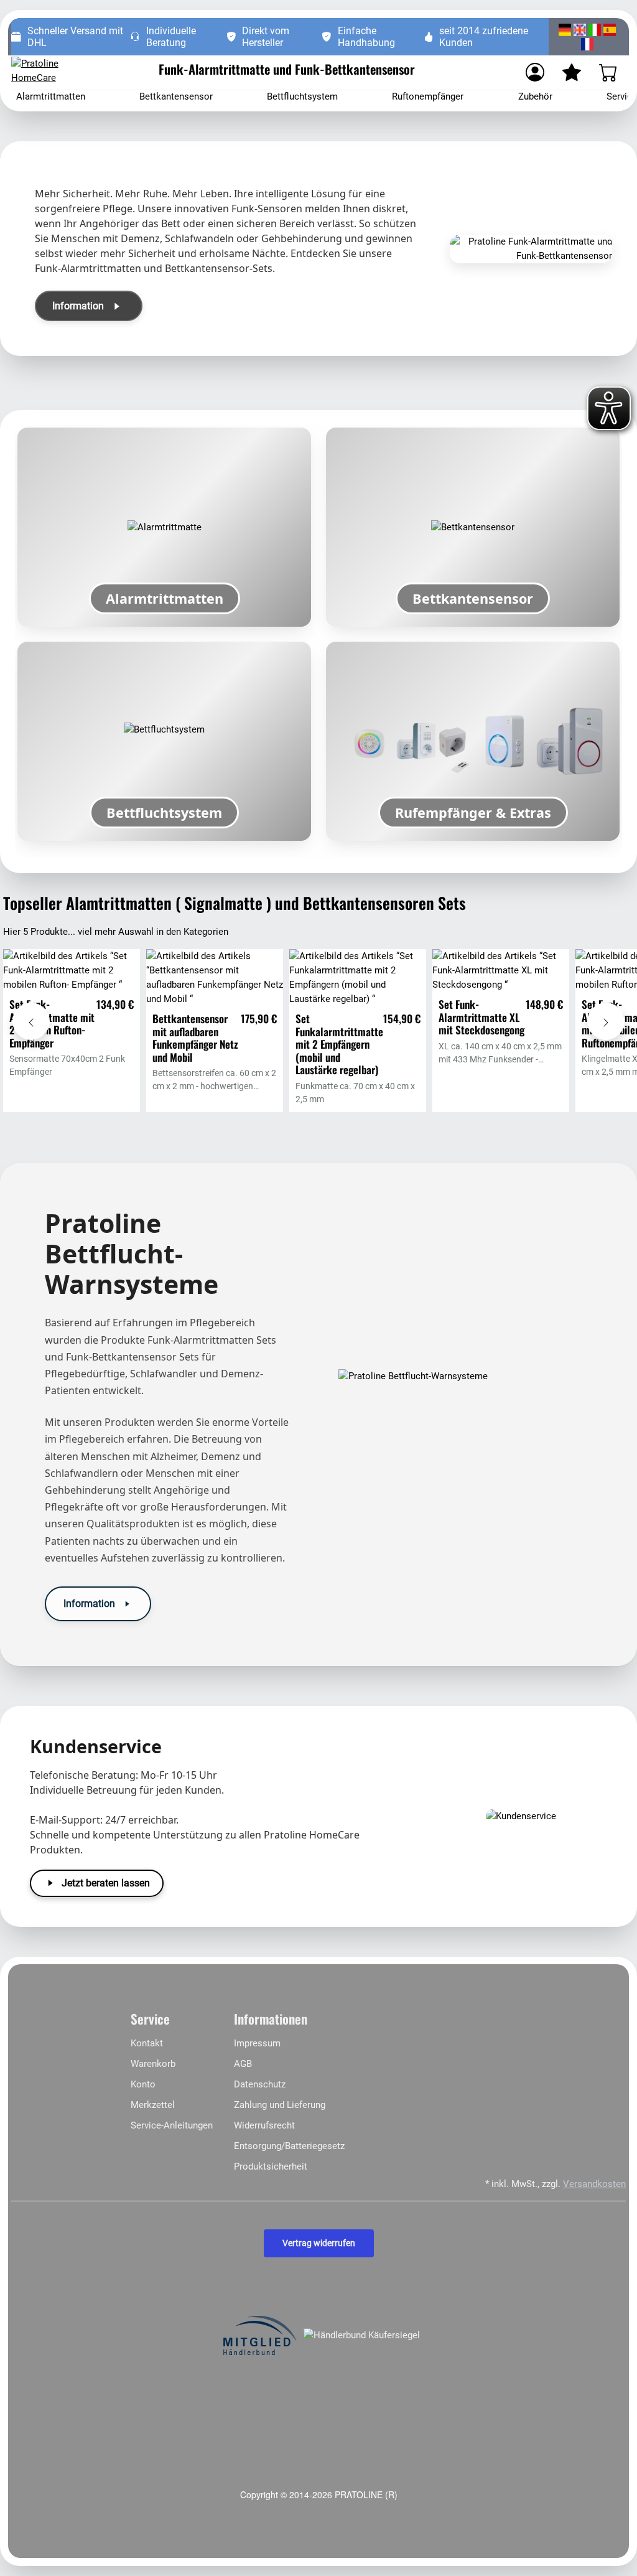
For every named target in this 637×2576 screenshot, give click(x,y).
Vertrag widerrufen (319, 2243)
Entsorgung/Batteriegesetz (289, 2146)
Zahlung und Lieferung (280, 2105)
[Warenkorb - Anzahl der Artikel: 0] (608, 72)
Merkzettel (153, 2105)
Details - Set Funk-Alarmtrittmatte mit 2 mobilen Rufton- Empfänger (72, 990)
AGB (243, 2064)
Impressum (257, 2043)
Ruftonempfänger (428, 96)
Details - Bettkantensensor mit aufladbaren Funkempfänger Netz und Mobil (215, 997)
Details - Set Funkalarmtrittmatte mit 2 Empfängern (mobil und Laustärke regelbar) (358, 997)
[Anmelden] (535, 72)
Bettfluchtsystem (302, 96)
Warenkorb (153, 2064)
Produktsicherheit (271, 2166)
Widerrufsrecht (264, 2125)
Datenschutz (260, 2084)
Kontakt (147, 2043)
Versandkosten (594, 2184)
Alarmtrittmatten (51, 96)
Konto (143, 2084)
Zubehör (535, 96)
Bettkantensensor (176, 96)
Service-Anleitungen (172, 2125)
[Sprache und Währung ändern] (587, 37)
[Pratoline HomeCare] (58, 72)
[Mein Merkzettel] (572, 72)
